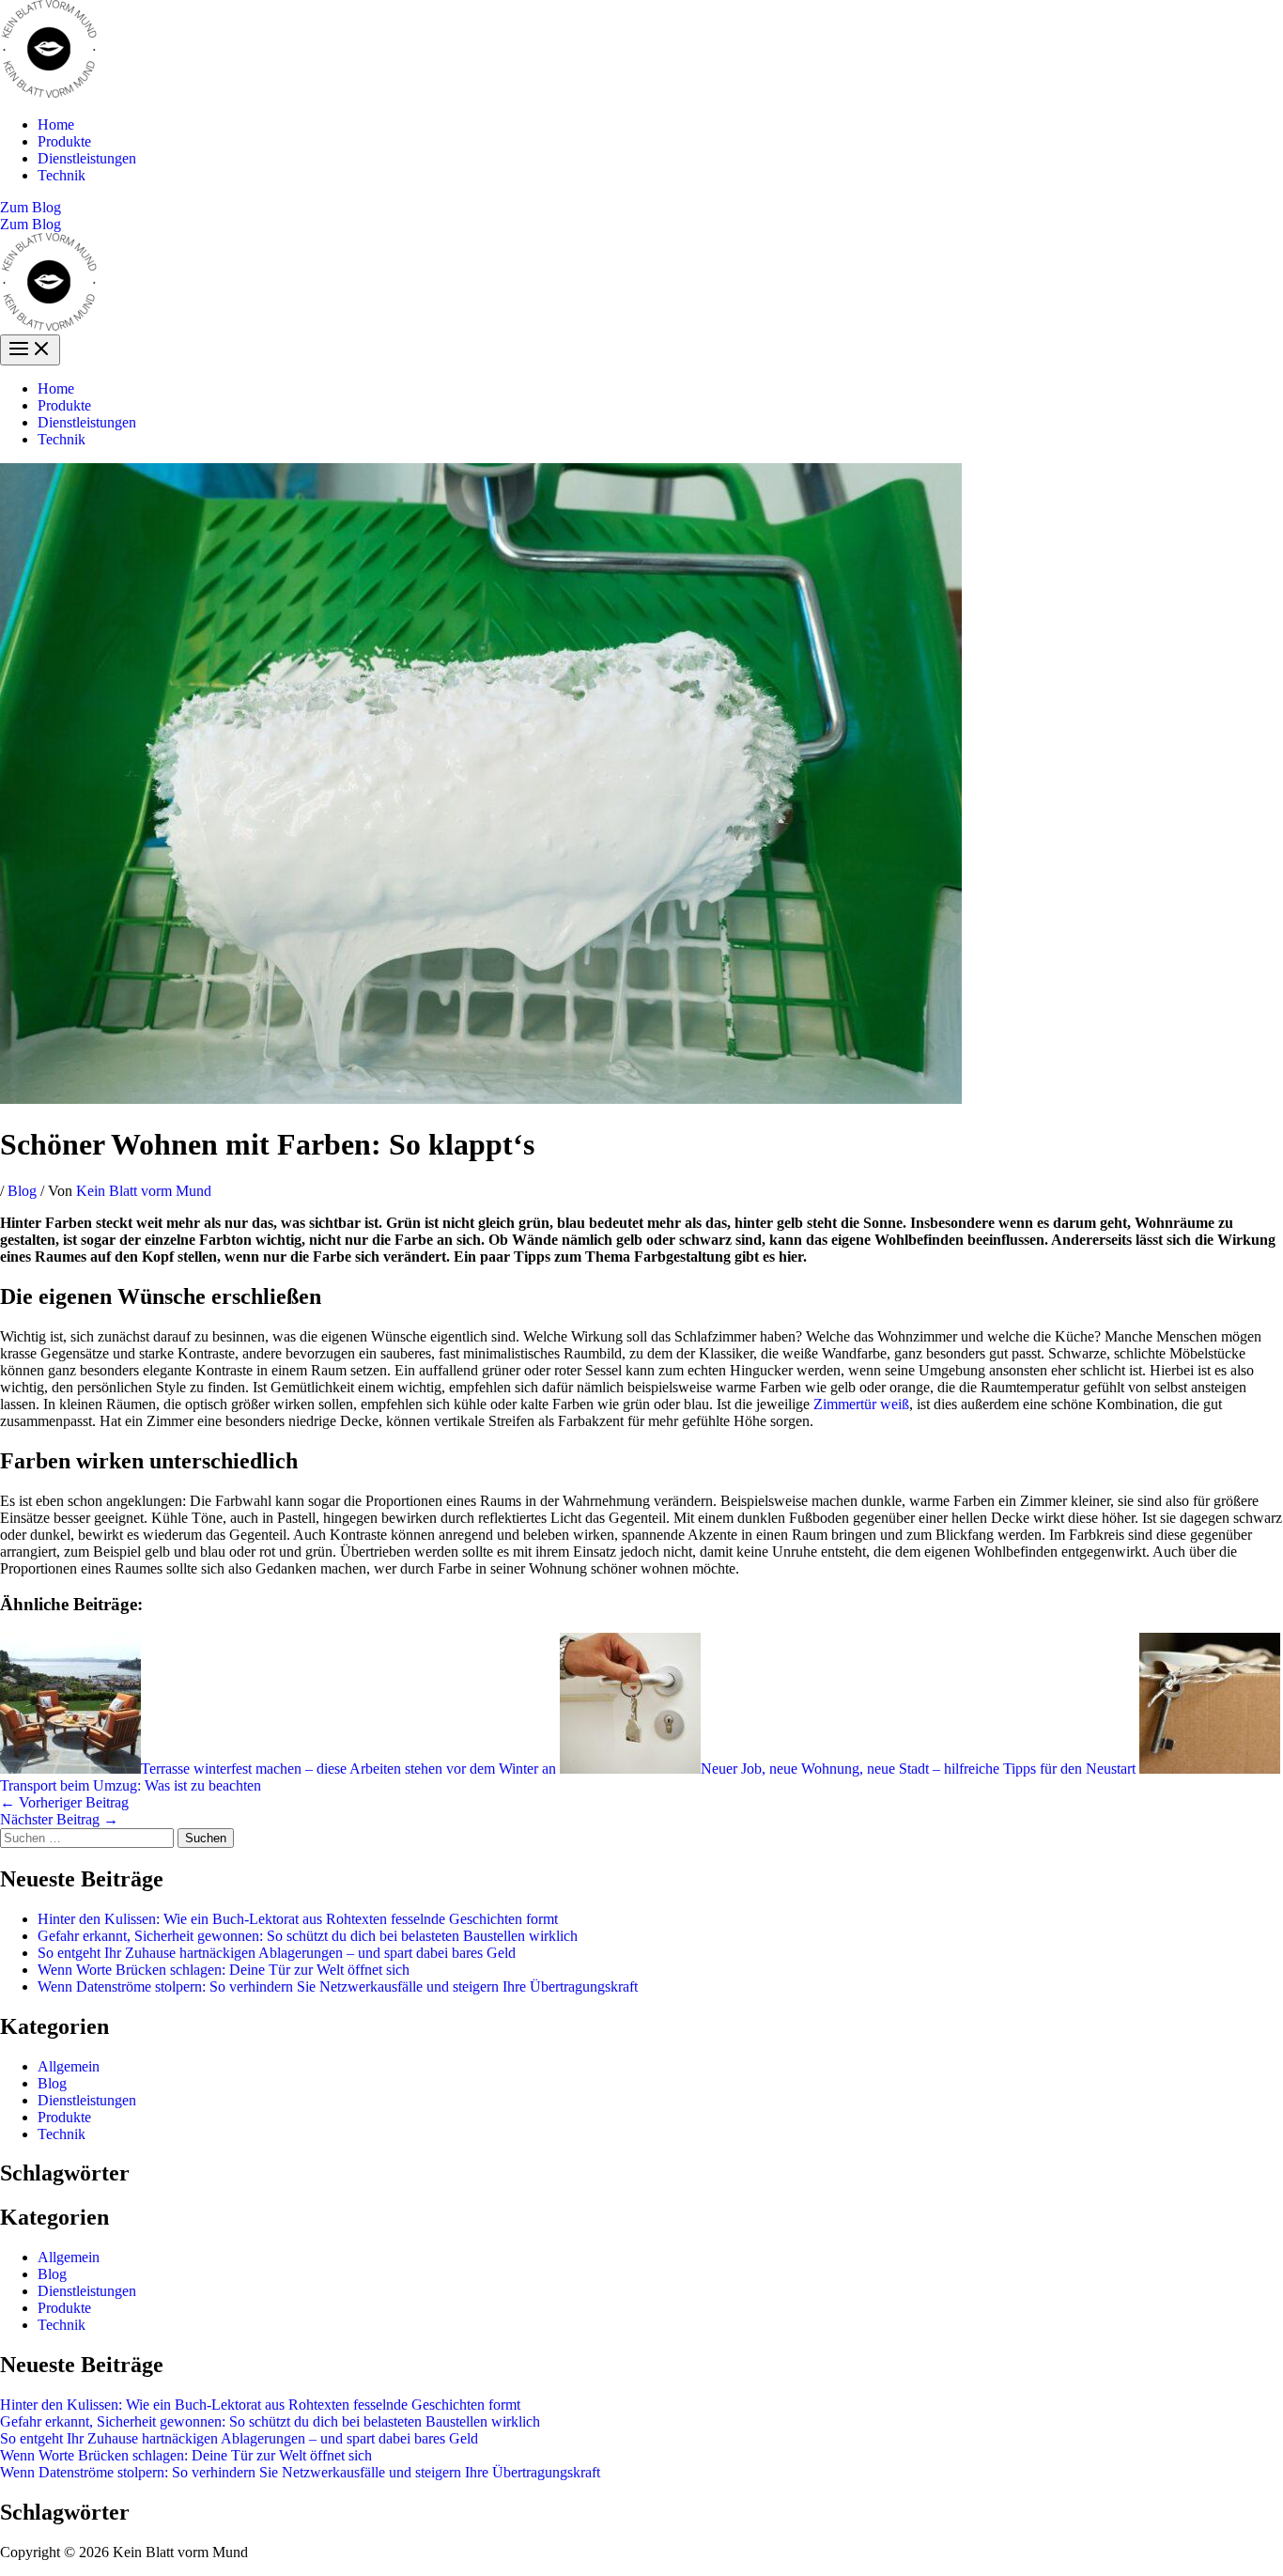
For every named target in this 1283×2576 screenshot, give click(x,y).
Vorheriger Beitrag (64, 1802)
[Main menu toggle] (30, 350)
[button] (641, 208)
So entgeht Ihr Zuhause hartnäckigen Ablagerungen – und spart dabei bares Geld (277, 1953)
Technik (62, 175)
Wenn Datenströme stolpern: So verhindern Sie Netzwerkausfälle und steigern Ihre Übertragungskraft (338, 1986)
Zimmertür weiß (861, 1404)
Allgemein (69, 2066)
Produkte (64, 141)
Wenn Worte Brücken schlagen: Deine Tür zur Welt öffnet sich (224, 1970)
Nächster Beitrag (59, 1819)
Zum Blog (31, 224)
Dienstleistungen (87, 158)
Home (56, 124)
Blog (22, 1191)
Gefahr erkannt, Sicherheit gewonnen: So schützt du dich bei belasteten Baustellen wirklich (308, 1936)
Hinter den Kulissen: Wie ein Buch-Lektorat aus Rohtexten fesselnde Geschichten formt (298, 1919)
